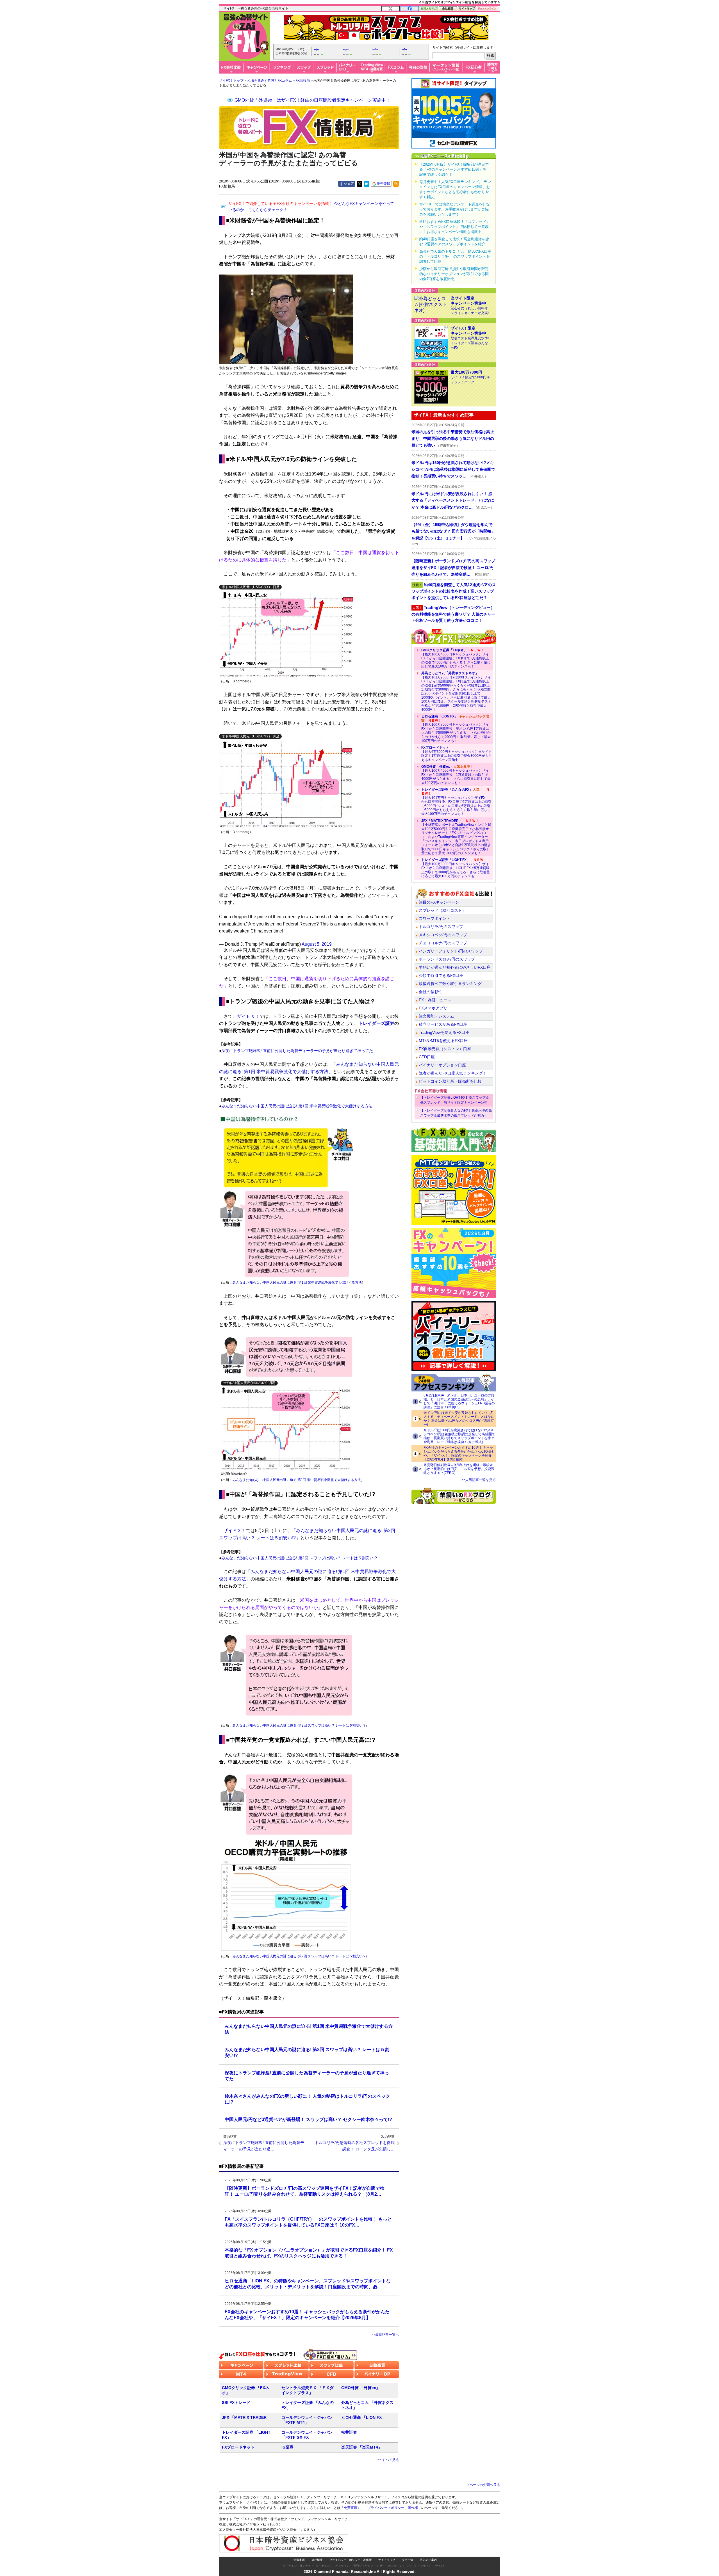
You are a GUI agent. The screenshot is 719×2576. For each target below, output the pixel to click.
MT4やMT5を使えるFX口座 (443, 1041)
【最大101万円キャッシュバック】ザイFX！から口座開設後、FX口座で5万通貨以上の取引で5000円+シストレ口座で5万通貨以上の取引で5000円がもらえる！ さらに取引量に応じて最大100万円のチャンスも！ (456, 802)
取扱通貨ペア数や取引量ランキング (450, 984)
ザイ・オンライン (391, 2566)
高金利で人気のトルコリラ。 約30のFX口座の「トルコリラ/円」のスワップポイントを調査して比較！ (455, 256)
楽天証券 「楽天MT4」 (362, 2447)
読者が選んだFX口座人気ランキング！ (453, 1073)
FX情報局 (303, 81)
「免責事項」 (351, 2508)
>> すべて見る (388, 2460)
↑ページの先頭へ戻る (484, 2485)
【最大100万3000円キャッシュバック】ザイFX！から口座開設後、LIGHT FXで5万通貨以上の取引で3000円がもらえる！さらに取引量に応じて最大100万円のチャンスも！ (456, 868)
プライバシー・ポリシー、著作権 (351, 2560)
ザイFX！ (441, 2566)
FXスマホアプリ (433, 1008)
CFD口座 (427, 1057)
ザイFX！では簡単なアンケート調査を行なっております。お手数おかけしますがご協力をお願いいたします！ (455, 209)
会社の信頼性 (431, 992)
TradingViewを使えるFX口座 (444, 1032)
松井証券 (349, 2432)
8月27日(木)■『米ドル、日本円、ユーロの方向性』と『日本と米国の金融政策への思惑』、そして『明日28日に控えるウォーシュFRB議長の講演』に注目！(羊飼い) (459, 1401)
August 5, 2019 (317, 944)
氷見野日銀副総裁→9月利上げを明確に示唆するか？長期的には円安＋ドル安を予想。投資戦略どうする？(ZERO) (459, 1469)
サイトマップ (387, 2560)
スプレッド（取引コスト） (442, 910)
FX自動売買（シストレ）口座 (445, 1049)
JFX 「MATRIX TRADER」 (246, 2417)
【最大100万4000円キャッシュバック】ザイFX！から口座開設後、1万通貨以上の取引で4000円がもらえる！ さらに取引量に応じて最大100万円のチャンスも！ (456, 775)
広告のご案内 (428, 2560)
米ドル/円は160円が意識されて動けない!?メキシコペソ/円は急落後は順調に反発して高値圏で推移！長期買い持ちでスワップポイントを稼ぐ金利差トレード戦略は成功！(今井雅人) (459, 1436)
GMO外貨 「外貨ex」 (361, 2388)
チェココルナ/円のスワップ (443, 943)
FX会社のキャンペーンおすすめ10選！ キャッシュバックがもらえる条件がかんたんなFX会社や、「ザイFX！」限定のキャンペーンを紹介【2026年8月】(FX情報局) (459, 1453)
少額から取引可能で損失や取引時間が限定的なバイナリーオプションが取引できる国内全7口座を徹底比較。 (454, 274)
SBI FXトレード (236, 2403)
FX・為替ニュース (435, 1000)
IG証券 (287, 2447)
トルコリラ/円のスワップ (441, 927)
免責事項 (299, 2560)
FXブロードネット (238, 2447)
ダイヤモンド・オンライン (333, 2566)
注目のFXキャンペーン (439, 902)
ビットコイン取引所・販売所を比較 (450, 1081)
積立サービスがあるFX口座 (443, 1024)
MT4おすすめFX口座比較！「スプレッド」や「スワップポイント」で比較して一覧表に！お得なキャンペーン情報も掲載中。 (455, 227)
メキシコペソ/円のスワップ (443, 935)
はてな (367, 184)
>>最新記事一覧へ (385, 2335)
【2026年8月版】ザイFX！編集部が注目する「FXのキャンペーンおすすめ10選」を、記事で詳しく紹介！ (455, 169)
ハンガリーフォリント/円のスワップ (451, 951)
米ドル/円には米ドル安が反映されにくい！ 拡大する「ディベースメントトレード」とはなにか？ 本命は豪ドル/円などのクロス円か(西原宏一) (459, 1419)
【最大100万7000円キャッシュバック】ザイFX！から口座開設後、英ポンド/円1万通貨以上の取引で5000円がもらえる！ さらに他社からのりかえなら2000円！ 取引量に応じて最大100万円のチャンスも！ (456, 728)
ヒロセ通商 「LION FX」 (363, 2417)
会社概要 (317, 2560)
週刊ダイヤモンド (365, 2566)
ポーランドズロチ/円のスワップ (447, 959)
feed (396, 184)
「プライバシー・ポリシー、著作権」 (393, 2508)
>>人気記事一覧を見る (479, 1480)
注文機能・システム (436, 1016)
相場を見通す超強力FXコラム (269, 81)
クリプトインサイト (419, 2566)
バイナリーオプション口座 (442, 1065)
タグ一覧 (408, 2560)
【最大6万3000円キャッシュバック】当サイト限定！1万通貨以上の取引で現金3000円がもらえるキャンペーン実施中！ (457, 754)
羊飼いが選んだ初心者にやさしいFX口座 (455, 967)
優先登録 (383, 184)
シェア (349, 184)
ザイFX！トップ (231, 81)
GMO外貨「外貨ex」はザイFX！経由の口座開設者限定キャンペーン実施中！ (312, 100)
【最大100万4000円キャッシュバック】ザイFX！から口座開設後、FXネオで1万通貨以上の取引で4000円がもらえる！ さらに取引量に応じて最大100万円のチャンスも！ (456, 658)
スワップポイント (434, 918)
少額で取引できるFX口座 (441, 975)
